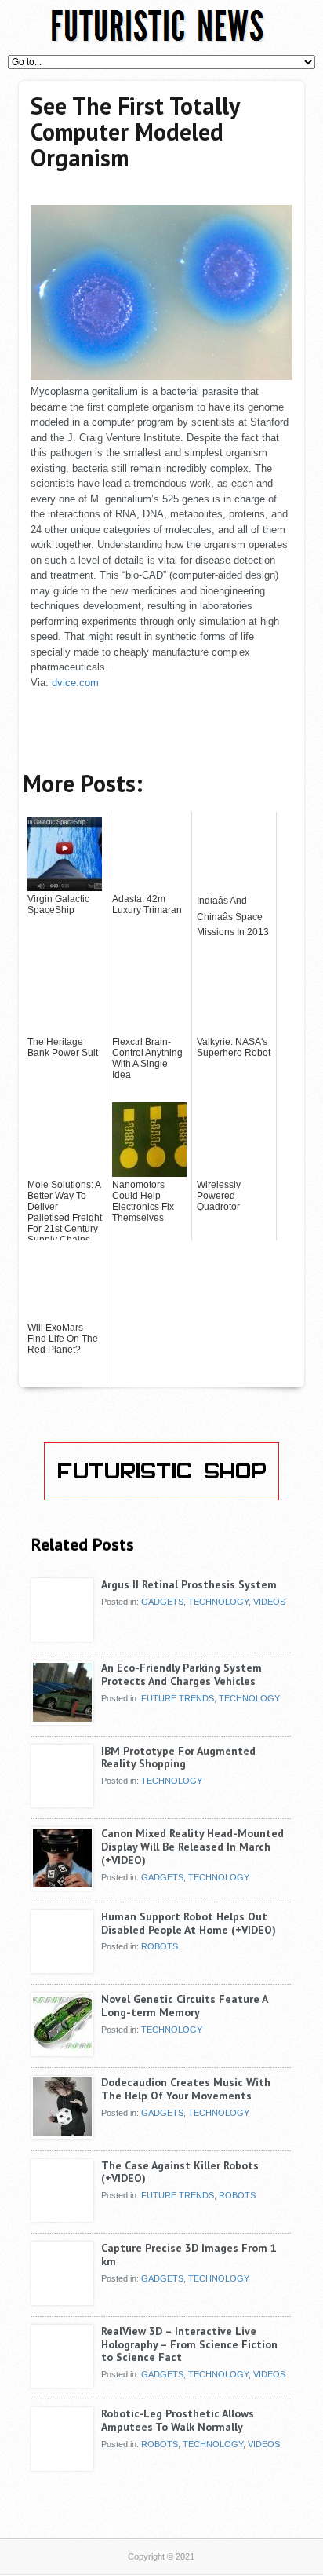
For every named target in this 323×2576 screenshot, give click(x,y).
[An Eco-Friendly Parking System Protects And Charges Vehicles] (62, 1719)
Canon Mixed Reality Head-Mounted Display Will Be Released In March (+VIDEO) (192, 1847)
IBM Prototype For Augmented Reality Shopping (178, 1758)
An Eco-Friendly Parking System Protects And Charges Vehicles (181, 1674)
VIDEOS (269, 1602)
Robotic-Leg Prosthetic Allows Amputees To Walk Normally (178, 2420)
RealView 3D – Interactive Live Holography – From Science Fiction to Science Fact (189, 2344)
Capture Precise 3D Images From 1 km (189, 2254)
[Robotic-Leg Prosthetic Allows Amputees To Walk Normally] (62, 2465)
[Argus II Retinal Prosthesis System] (62, 1635)
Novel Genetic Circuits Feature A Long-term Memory (184, 2006)
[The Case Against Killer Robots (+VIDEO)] (62, 2216)
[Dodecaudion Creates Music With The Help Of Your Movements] (62, 2133)
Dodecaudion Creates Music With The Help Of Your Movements (186, 2089)
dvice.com (75, 683)
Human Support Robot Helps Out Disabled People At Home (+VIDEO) (189, 1923)
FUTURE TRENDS (178, 1698)
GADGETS (162, 1602)
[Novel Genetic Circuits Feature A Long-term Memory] (62, 2050)
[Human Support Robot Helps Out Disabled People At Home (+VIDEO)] (62, 1968)
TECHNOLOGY (218, 1602)
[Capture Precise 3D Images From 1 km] (62, 2299)
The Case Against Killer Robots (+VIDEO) (180, 2172)
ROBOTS (160, 1946)
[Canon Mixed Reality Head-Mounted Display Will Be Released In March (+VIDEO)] (62, 1884)
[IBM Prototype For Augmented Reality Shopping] (62, 1802)
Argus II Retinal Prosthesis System (189, 1584)
